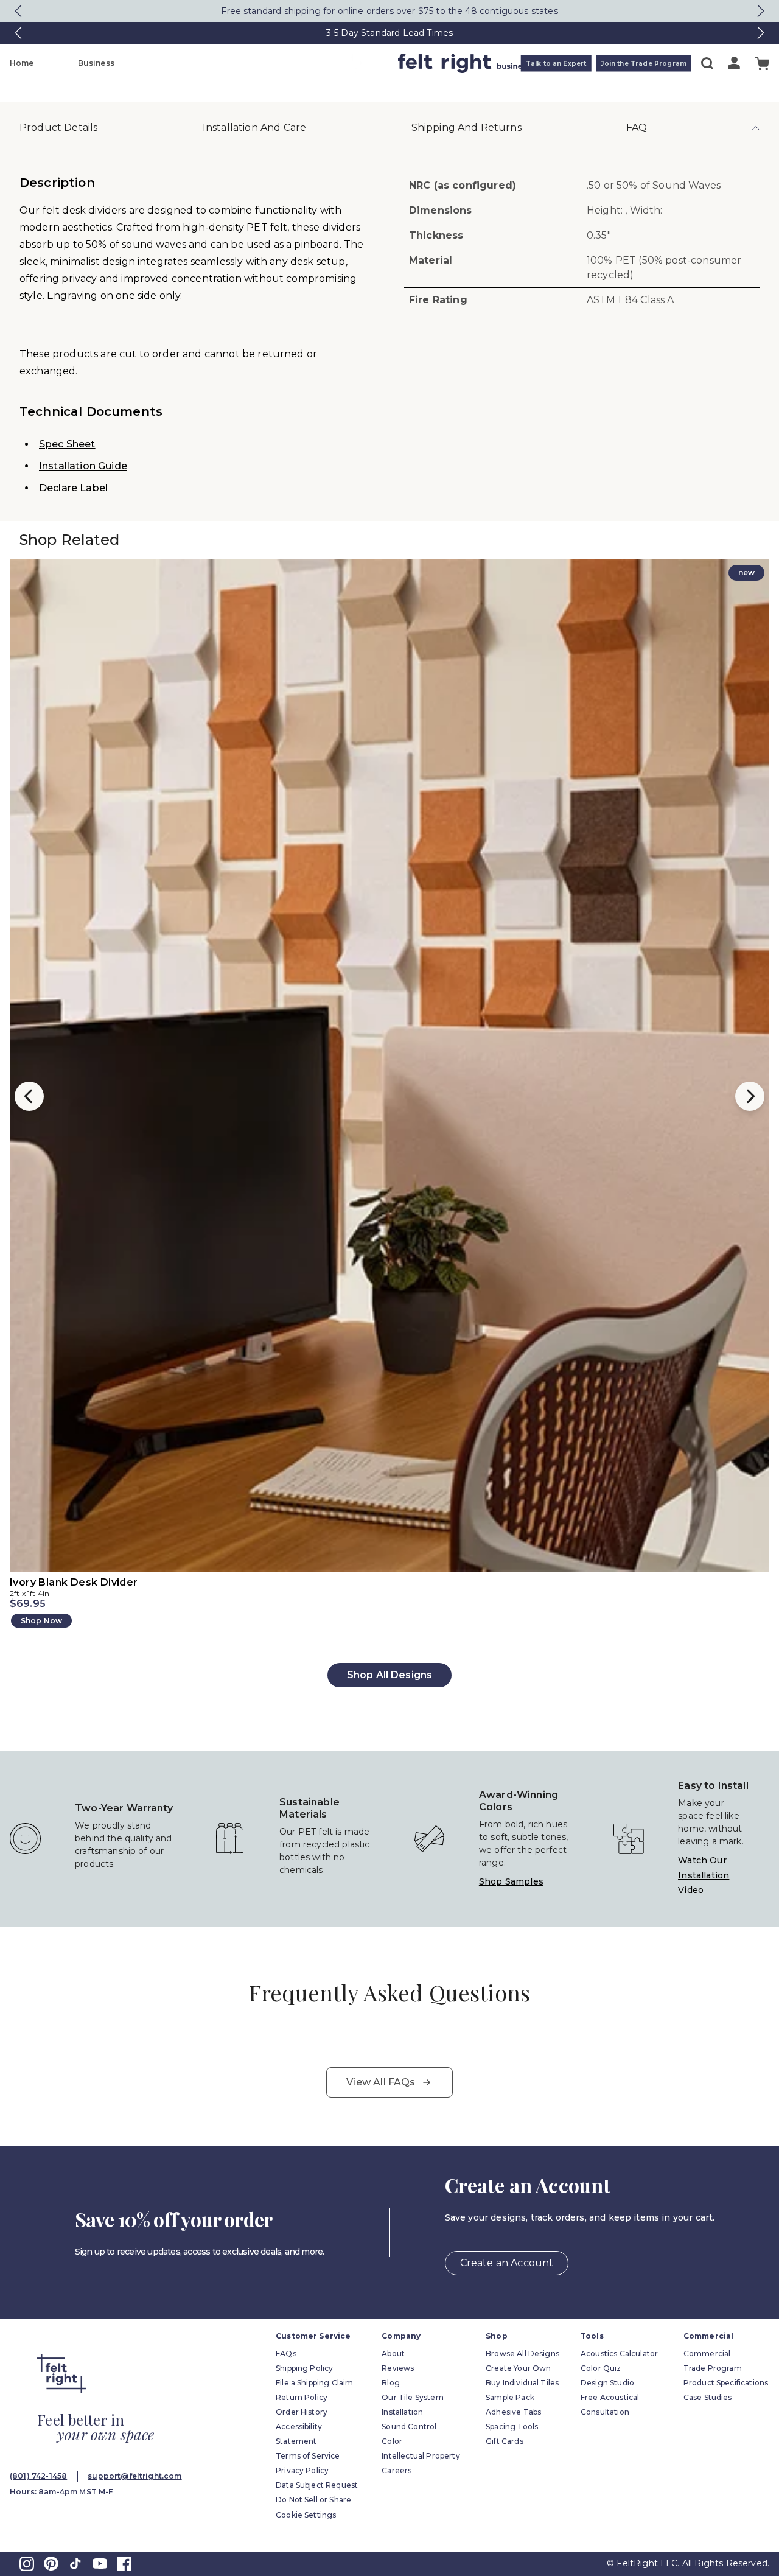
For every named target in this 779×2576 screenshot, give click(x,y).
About (393, 2354)
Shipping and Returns (466, 128)
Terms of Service (308, 2456)
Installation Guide (83, 466)
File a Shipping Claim (314, 2383)
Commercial (707, 2354)
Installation (402, 2412)
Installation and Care (254, 128)
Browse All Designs (522, 2354)
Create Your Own (518, 2368)
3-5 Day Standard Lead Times (389, 33)
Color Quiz (601, 2368)
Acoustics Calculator (619, 2354)
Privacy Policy (302, 2470)
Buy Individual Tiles (522, 2383)
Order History (302, 2412)
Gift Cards (505, 2441)
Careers (396, 2470)
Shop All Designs (390, 1675)
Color (392, 2441)
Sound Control (409, 2427)
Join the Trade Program (644, 64)
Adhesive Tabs (513, 2412)
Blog (391, 2383)
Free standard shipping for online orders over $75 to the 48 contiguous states (389, 11)
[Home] (341, 63)
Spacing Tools (512, 2427)
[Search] (707, 63)
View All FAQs (381, 2082)
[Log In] (734, 63)
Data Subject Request (317, 2485)
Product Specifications (726, 2383)
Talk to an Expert (556, 64)
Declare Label (73, 488)
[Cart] (762, 64)
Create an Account (507, 2263)
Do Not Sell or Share (313, 2500)
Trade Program (713, 2368)
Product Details (58, 128)
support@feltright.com (134, 2476)
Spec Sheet (67, 444)
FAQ (637, 128)
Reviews (398, 2368)
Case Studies (708, 2397)
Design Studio (607, 2383)
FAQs (286, 2354)
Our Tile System (412, 2397)
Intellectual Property (421, 2456)
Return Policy (302, 2397)
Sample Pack (510, 2397)
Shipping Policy (304, 2368)
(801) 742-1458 (38, 2476)
